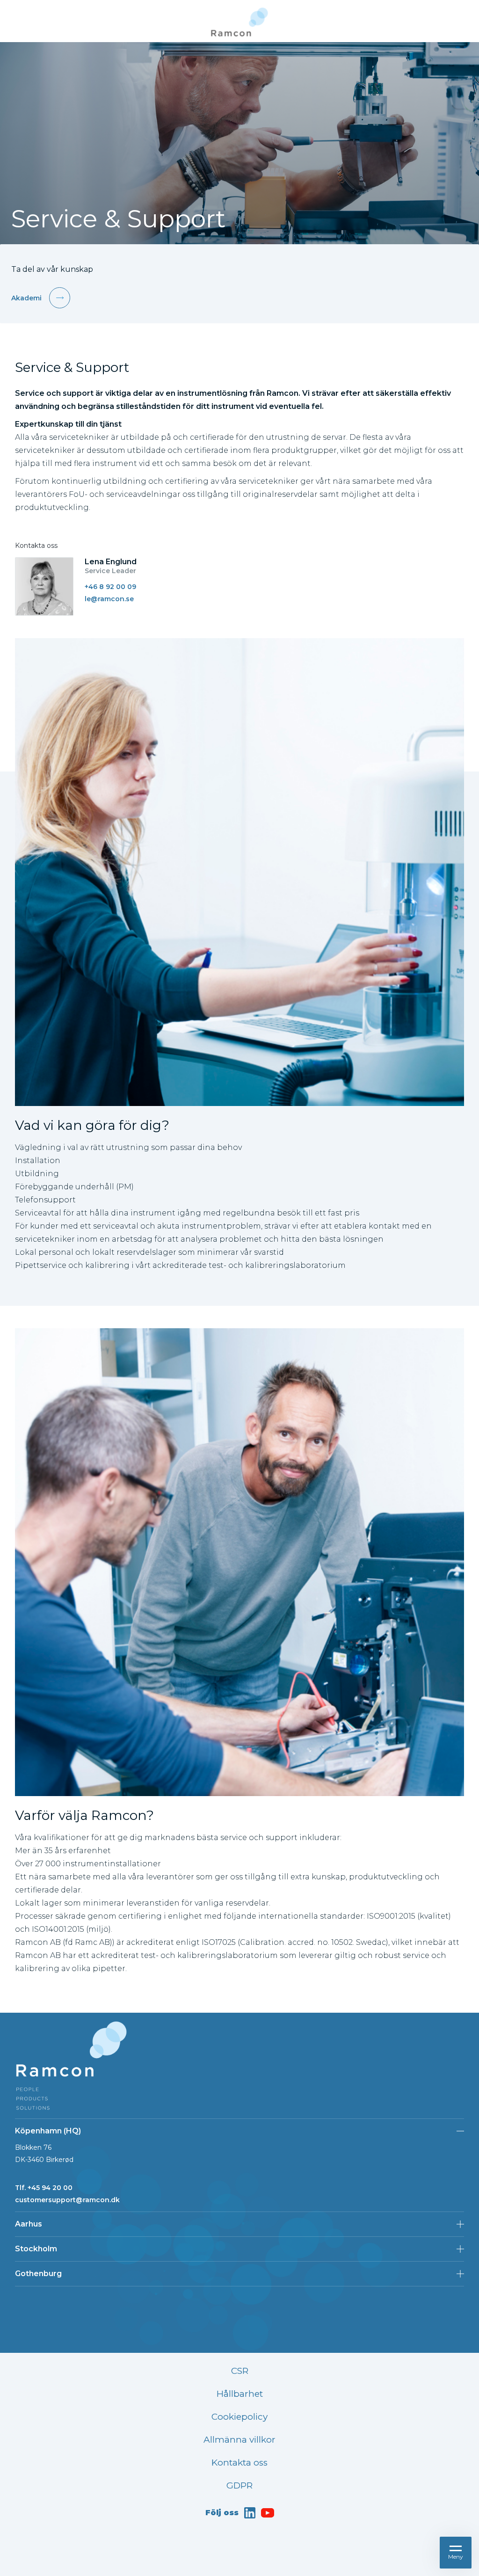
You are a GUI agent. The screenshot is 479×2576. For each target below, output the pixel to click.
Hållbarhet (240, 2394)
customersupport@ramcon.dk (67, 2200)
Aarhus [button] (29, 2224)
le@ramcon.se (109, 599)
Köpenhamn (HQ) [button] (48, 2131)
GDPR (239, 2485)
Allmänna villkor (239, 2440)
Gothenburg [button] (38, 2274)
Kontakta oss (239, 2463)
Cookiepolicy (239, 2417)
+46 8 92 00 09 (110, 587)
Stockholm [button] (36, 2249)
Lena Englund (111, 562)
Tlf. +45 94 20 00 (44, 2188)
